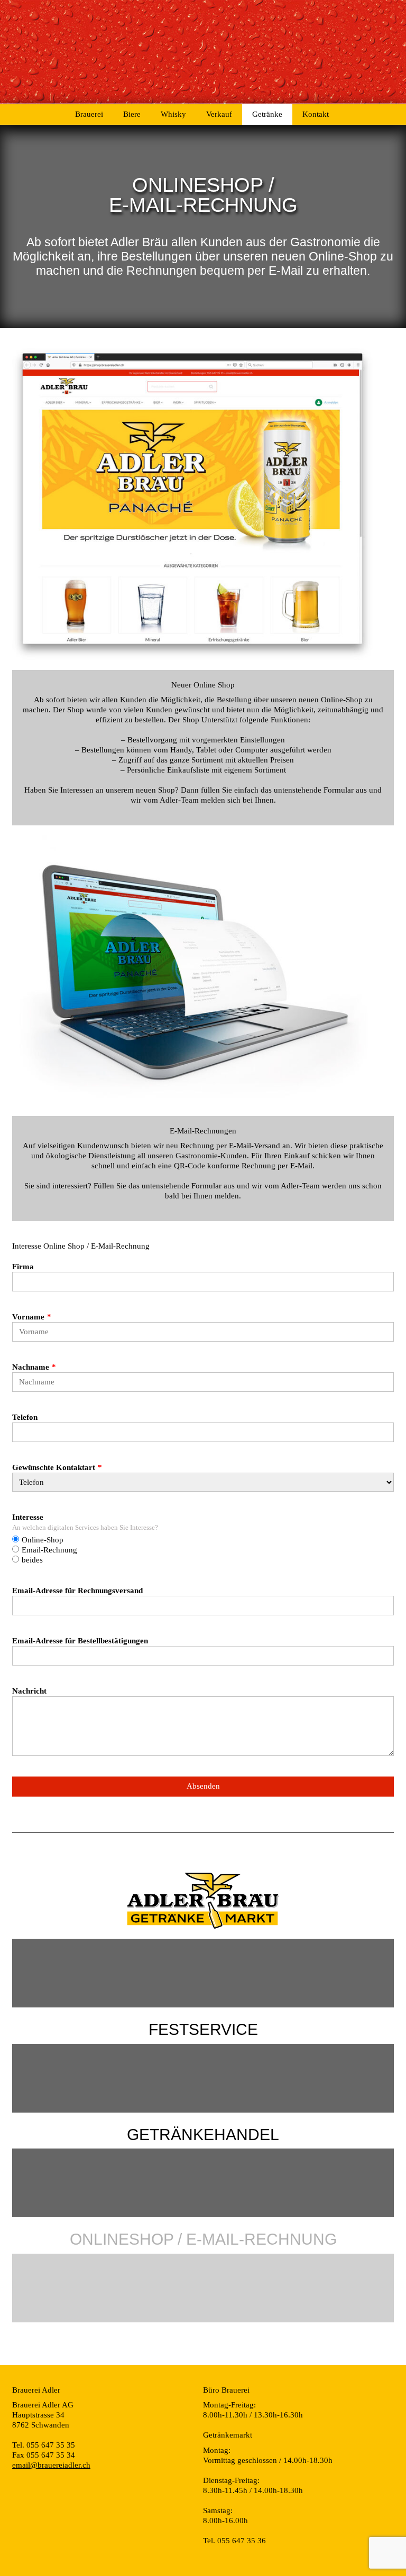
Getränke (267, 114)
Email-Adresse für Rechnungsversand (77, 1591)
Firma (23, 1267)
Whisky (173, 114)
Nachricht (29, 1691)
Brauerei (89, 114)
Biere (132, 114)
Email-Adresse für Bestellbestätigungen (80, 1641)
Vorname (28, 1317)
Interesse (28, 1517)
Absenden (203, 1786)
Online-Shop (43, 1540)
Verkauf (219, 114)
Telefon (25, 1417)
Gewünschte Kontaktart (54, 1467)
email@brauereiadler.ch (51, 2465)
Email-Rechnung (49, 1550)
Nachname (31, 1367)
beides (32, 1560)
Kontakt (316, 114)
